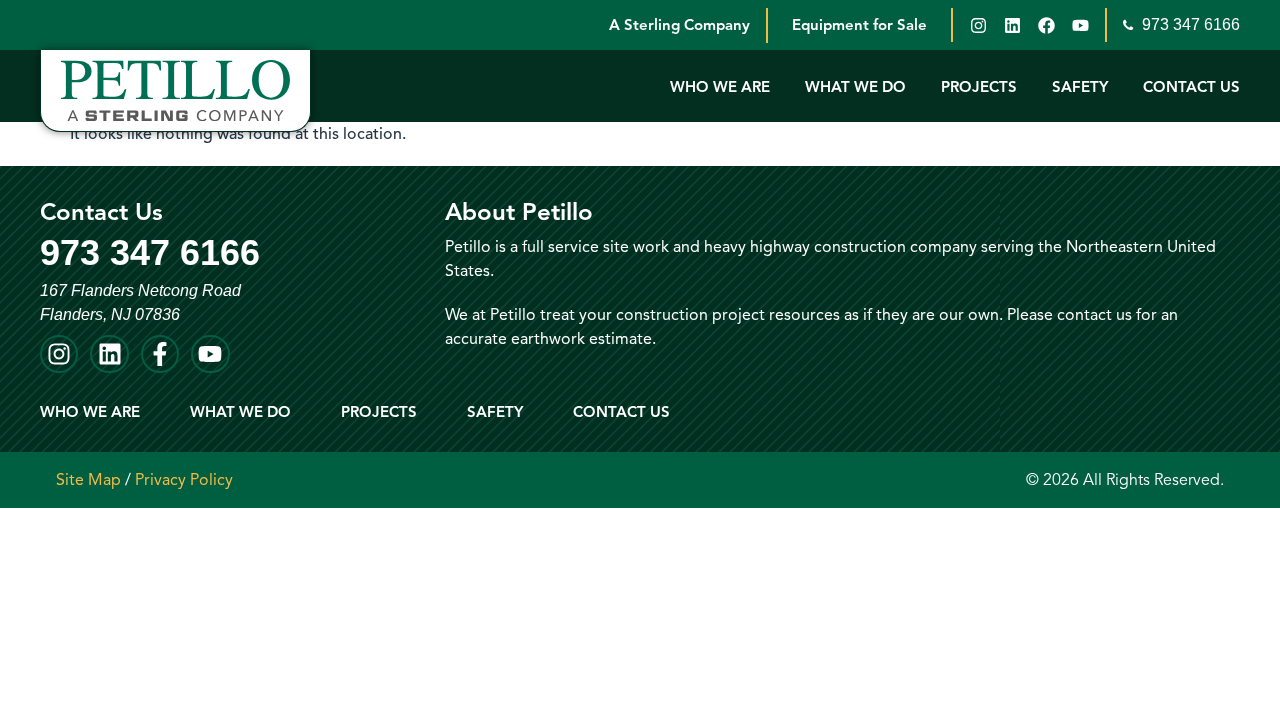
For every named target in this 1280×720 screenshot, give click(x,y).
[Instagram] (978, 25)
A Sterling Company (679, 25)
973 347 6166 (1189, 24)
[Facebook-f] (160, 354)
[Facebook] (1046, 25)
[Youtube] (1080, 25)
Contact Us (1191, 87)
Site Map (88, 480)
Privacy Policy (184, 480)
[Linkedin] (1012, 25)
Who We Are (720, 87)
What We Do (855, 87)
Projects (979, 87)
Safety (1080, 87)
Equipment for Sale (859, 25)
